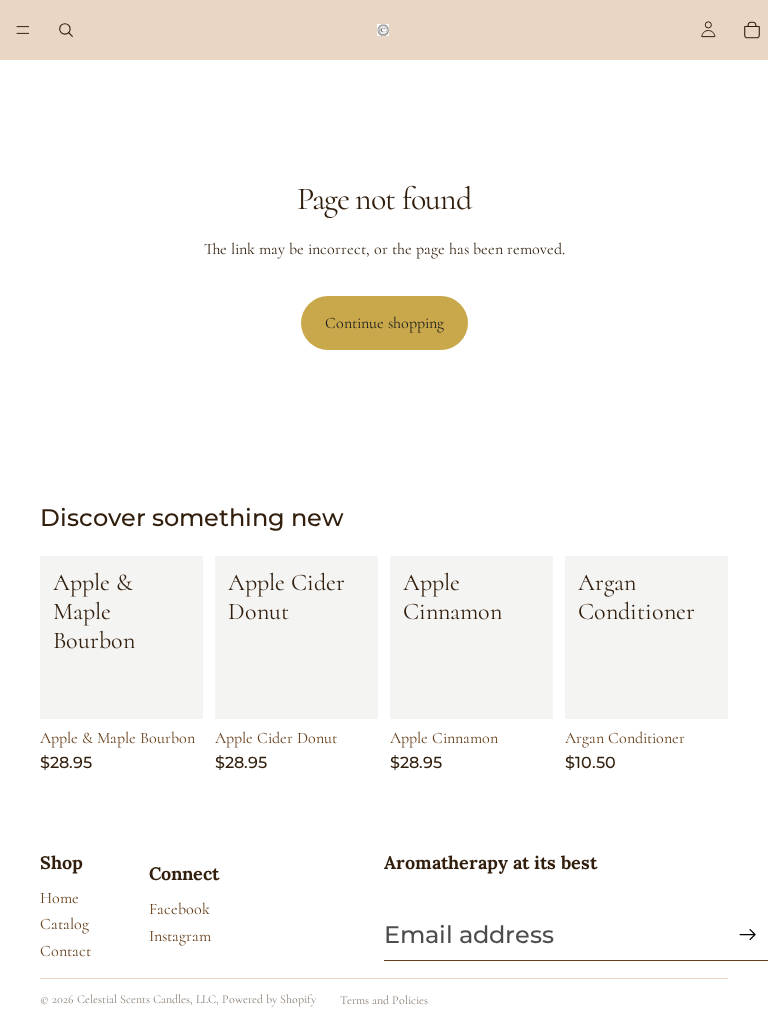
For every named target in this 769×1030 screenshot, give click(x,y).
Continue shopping (384, 323)
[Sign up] (748, 935)
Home (59, 898)
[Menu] (23, 30)
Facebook (179, 909)
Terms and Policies (384, 1000)
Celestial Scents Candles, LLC (146, 999)
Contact (65, 951)
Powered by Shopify (269, 999)
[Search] (66, 30)
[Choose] (172, 689)
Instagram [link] (180, 936)
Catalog (64, 924)
